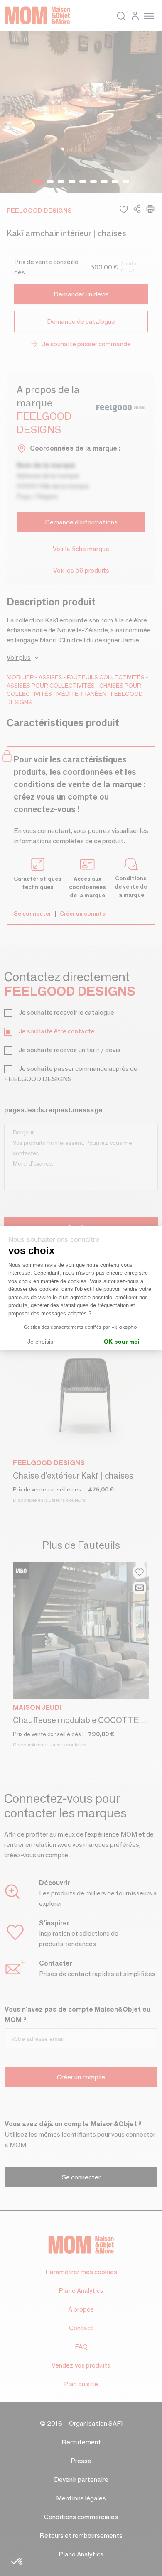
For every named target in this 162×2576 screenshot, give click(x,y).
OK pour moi (122, 1342)
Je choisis (40, 1342)
